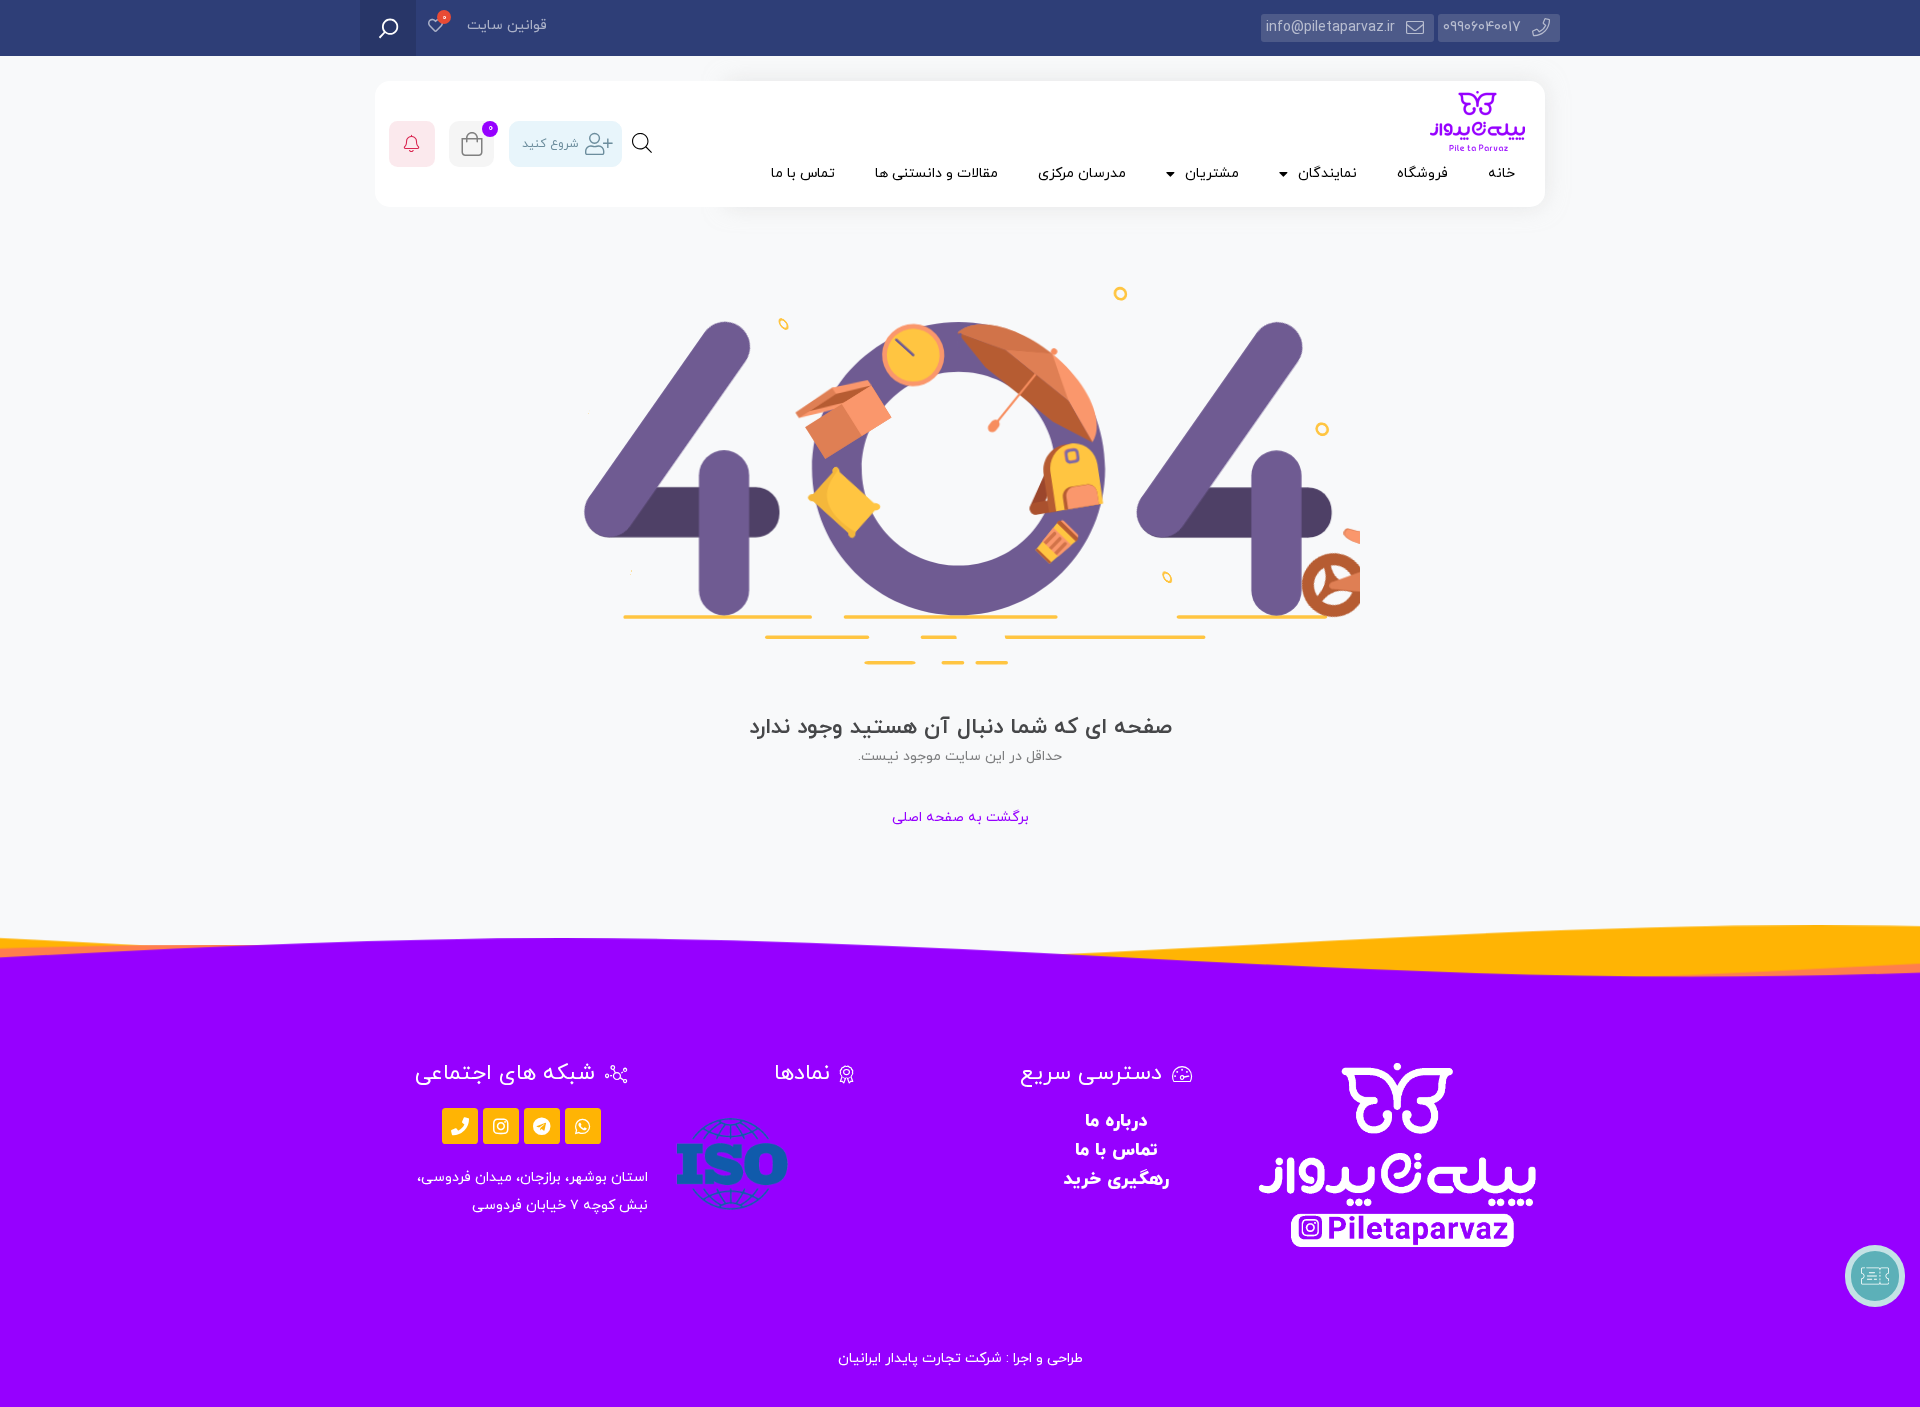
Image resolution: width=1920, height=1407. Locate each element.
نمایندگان (1327, 173)
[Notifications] (412, 144)
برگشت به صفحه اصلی (960, 817)
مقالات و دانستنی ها (936, 173)
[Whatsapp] (583, 1126)
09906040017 (1482, 27)
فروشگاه (1422, 173)
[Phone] (460, 1126)
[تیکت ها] (1875, 1276)
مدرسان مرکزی (1082, 173)
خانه (1501, 173)
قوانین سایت (507, 25)
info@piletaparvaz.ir (1330, 27)
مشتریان (1212, 173)
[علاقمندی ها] (435, 27)
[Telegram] (542, 1126)
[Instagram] (501, 1126)
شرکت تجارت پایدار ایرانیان (920, 1358)
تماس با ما (803, 173)
